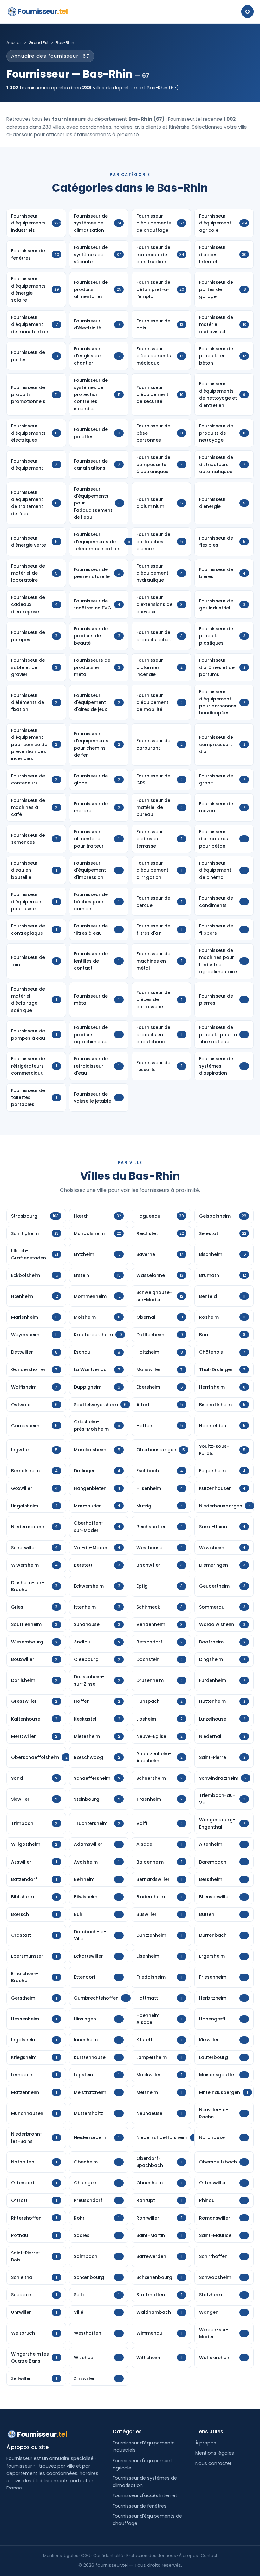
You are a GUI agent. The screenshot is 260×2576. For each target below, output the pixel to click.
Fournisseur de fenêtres (140, 2506)
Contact (209, 2556)
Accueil (14, 43)
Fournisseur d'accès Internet (145, 2495)
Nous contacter (213, 2463)
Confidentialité (108, 2556)
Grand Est (39, 43)
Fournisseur (43, 12)
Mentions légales (215, 2453)
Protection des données (151, 2556)
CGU (86, 2556)
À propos (206, 2443)
